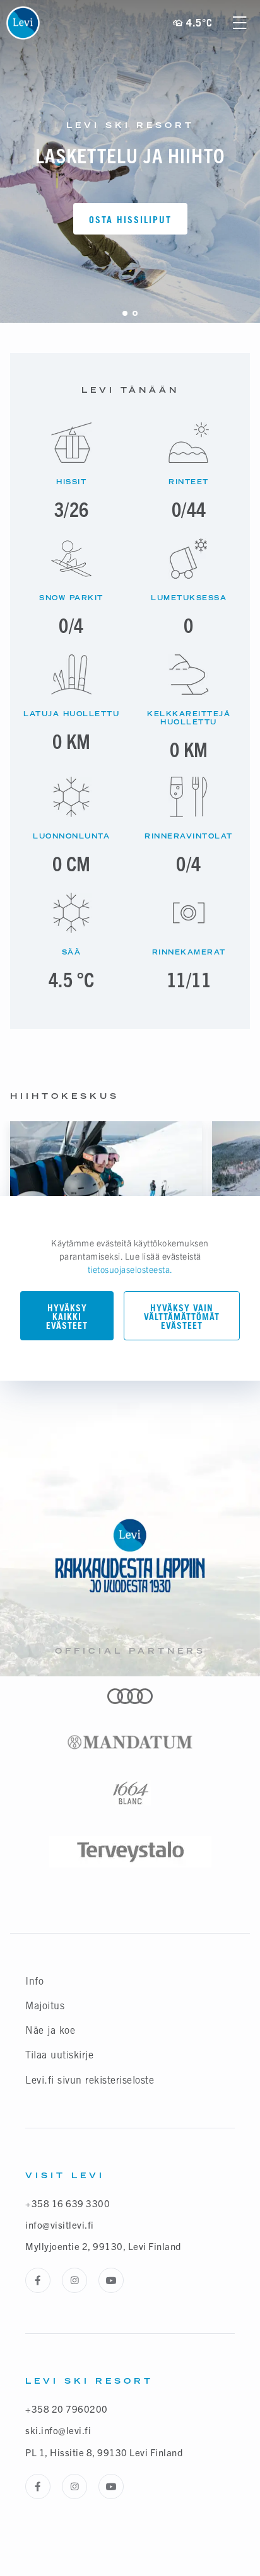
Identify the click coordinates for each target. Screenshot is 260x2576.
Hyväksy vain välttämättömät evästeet (182, 1317)
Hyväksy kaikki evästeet (67, 1317)
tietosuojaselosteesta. (130, 1269)
